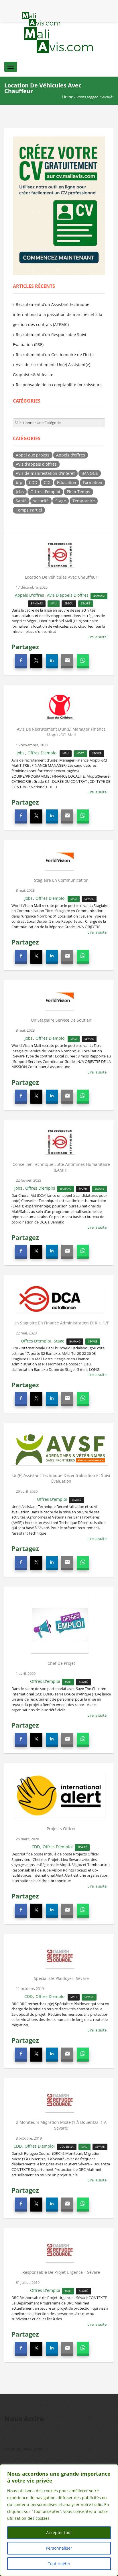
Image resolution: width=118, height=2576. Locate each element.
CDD (33, 482)
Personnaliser (59, 2548)
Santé (21, 501)
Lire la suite (97, 637)
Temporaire (84, 501)
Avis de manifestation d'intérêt (45, 473)
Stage (61, 501)
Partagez (25, 647)
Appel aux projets (33, 455)
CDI (47, 482)
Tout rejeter (59, 2564)
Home (68, 97)
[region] (59, 2520)
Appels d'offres (71, 455)
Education (67, 482)
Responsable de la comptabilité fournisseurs (59, 385)
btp (19, 482)
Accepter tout (59, 2533)
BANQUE (90, 473)
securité (41, 501)
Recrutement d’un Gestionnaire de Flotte (55, 355)
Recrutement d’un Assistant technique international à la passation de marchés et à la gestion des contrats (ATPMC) (58, 314)
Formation (93, 482)
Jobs (20, 492)
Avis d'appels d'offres (36, 464)
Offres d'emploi (45, 492)
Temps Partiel (29, 510)
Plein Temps (78, 492)
